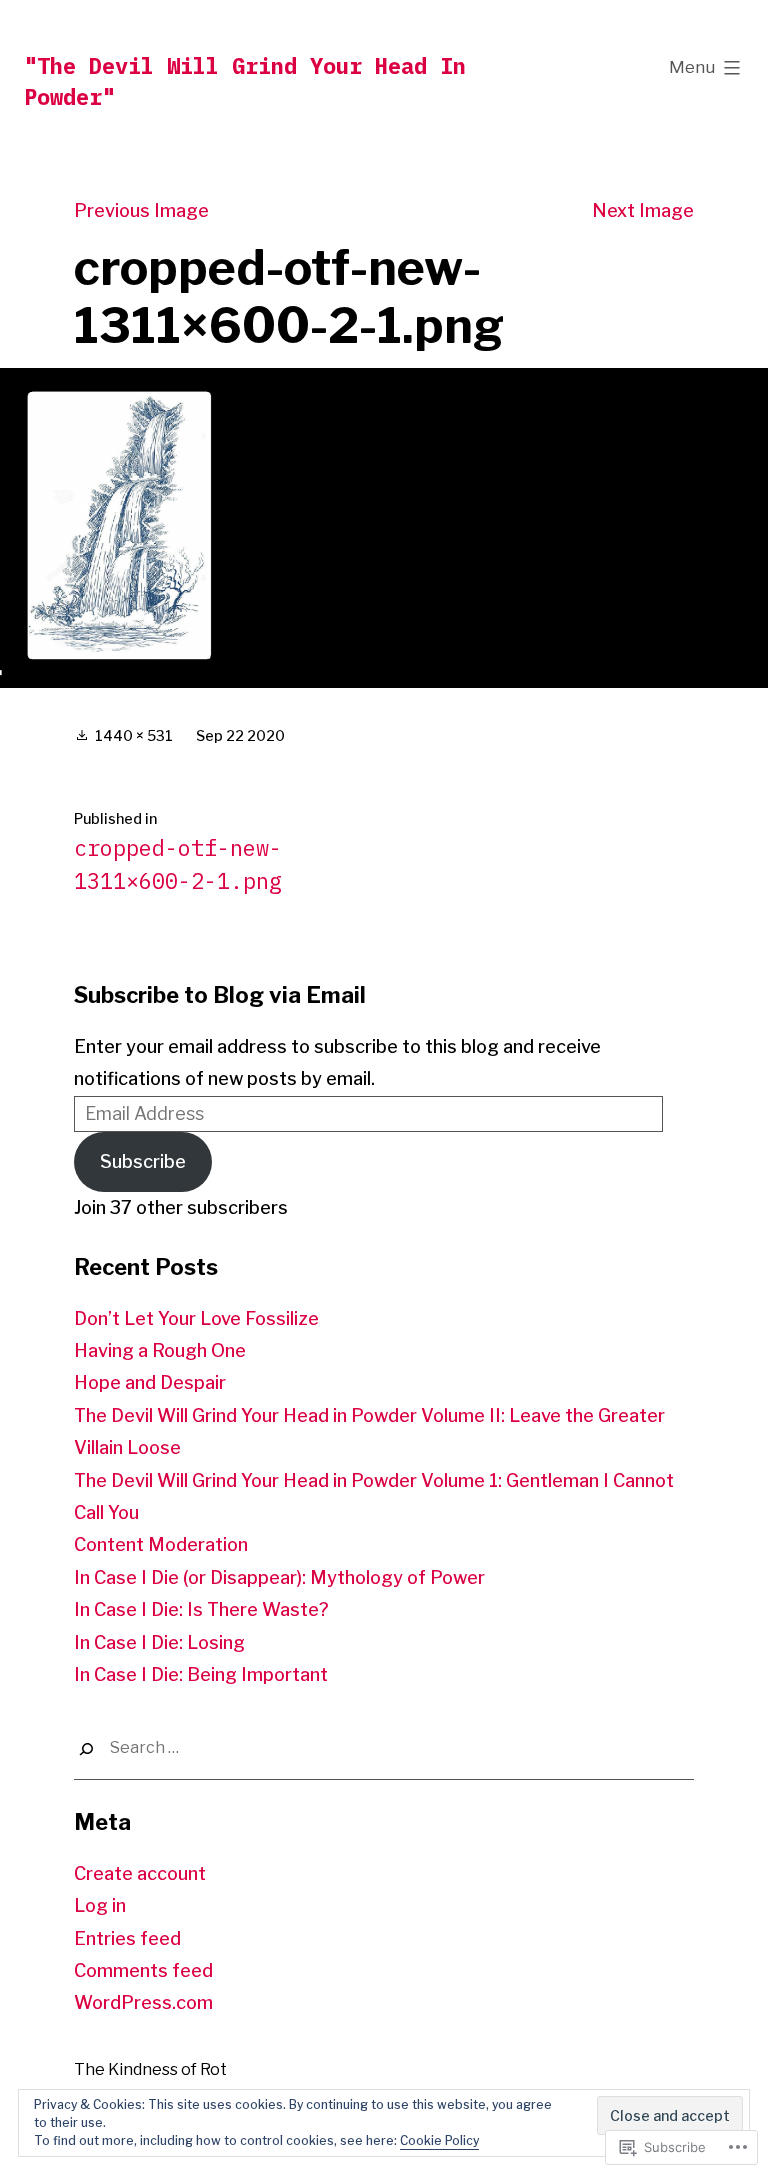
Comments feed (143, 1970)
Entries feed (127, 1938)
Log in (100, 1905)
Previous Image (141, 210)
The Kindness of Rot (150, 2069)
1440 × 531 (134, 735)
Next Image (643, 210)
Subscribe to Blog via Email (220, 995)
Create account (140, 1873)
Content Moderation (161, 1544)
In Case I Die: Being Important (201, 1674)
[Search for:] (384, 1748)
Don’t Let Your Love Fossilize (196, 1318)
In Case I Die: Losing (159, 1642)
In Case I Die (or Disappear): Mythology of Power (279, 1577)
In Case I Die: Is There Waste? (201, 1609)
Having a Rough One (160, 1350)
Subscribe (143, 1161)
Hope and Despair (150, 1382)
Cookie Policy (439, 2140)
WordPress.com (143, 2002)
